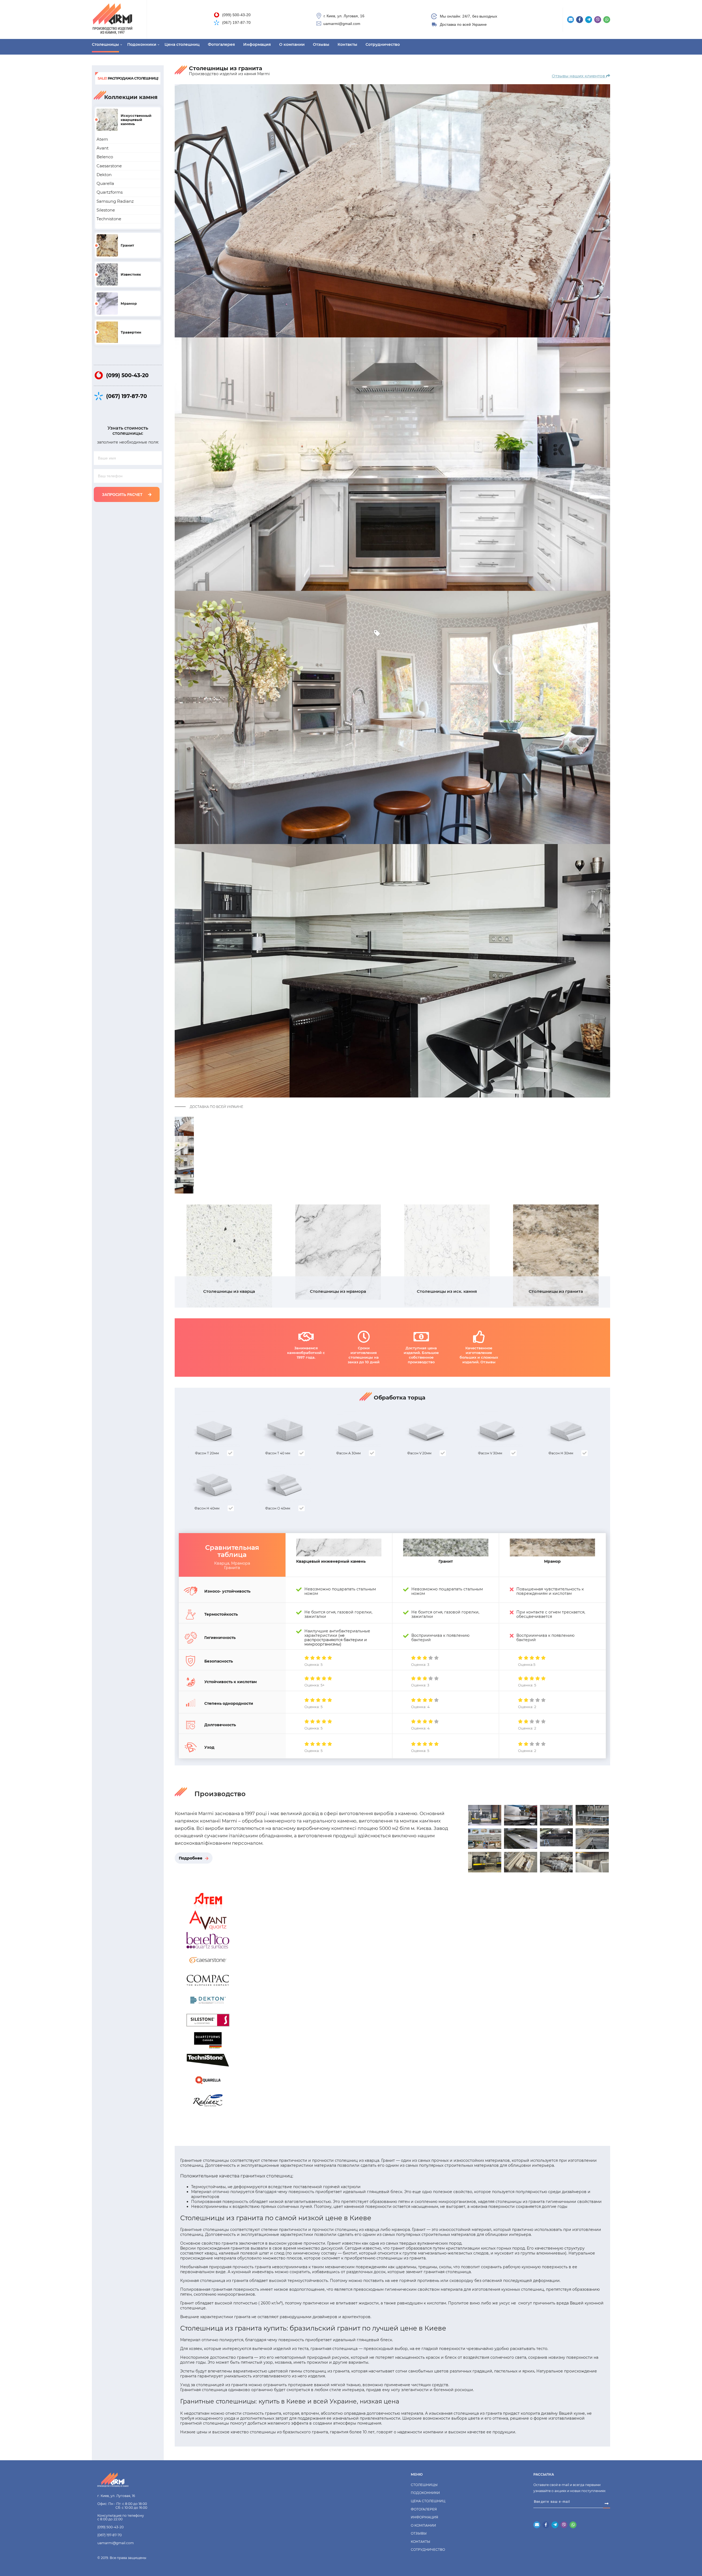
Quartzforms (110, 192)
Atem (102, 139)
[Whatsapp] (607, 20)
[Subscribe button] (607, 2504)
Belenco (105, 157)
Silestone (106, 210)
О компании (292, 44)
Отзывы (321, 44)
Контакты (347, 44)
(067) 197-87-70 (236, 22)
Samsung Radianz (115, 201)
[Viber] (598, 20)
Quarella (105, 183)
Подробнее (191, 1858)
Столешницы (105, 44)
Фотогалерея (221, 44)
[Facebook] (580, 20)
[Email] (571, 20)
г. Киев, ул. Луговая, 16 (344, 16)
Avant (103, 148)
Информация (257, 44)
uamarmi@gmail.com (342, 24)
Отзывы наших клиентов (579, 76)
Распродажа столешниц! (128, 78)
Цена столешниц (182, 44)
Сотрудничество (383, 44)
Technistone (109, 219)
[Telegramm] (589, 20)
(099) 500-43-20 (236, 15)
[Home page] (122, 2480)
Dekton (104, 175)
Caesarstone (109, 166)
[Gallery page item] (485, 1822)
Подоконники (142, 44)
